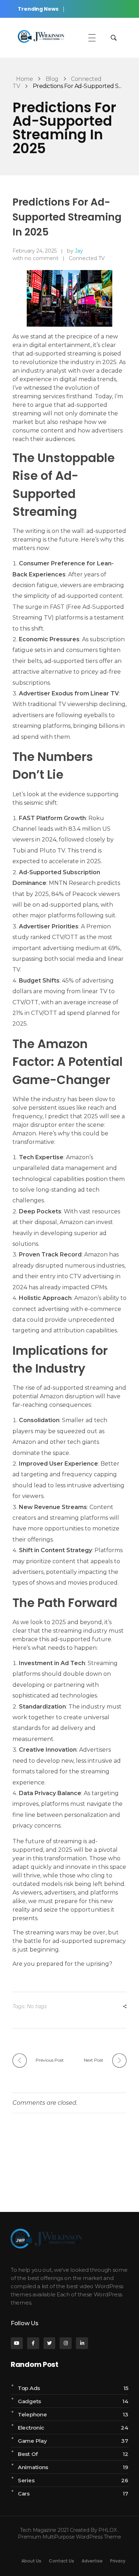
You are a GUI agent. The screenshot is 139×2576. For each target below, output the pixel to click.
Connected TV (87, 258)
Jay (79, 251)
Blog (52, 79)
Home (24, 79)
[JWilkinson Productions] (41, 37)
